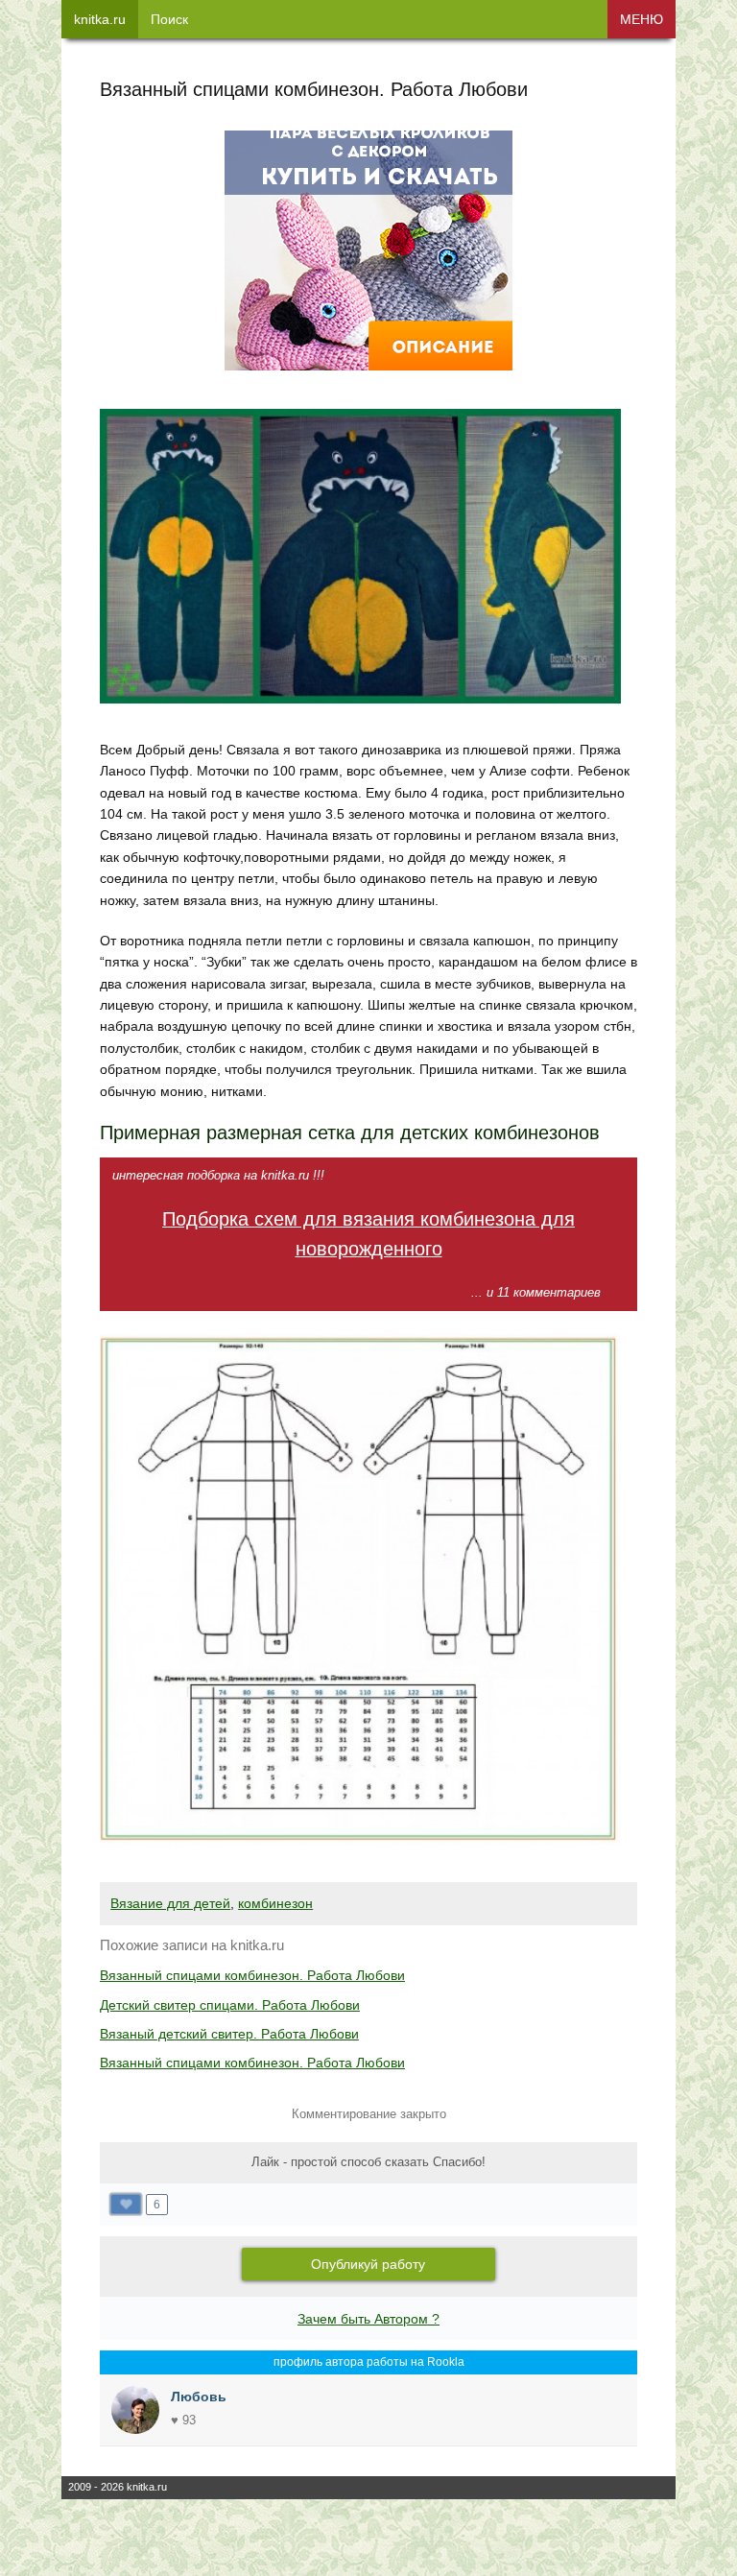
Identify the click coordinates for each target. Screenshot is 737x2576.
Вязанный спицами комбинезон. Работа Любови (252, 1975)
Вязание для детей (170, 1903)
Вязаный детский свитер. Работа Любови (229, 2034)
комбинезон (275, 1903)
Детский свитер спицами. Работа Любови (230, 2005)
